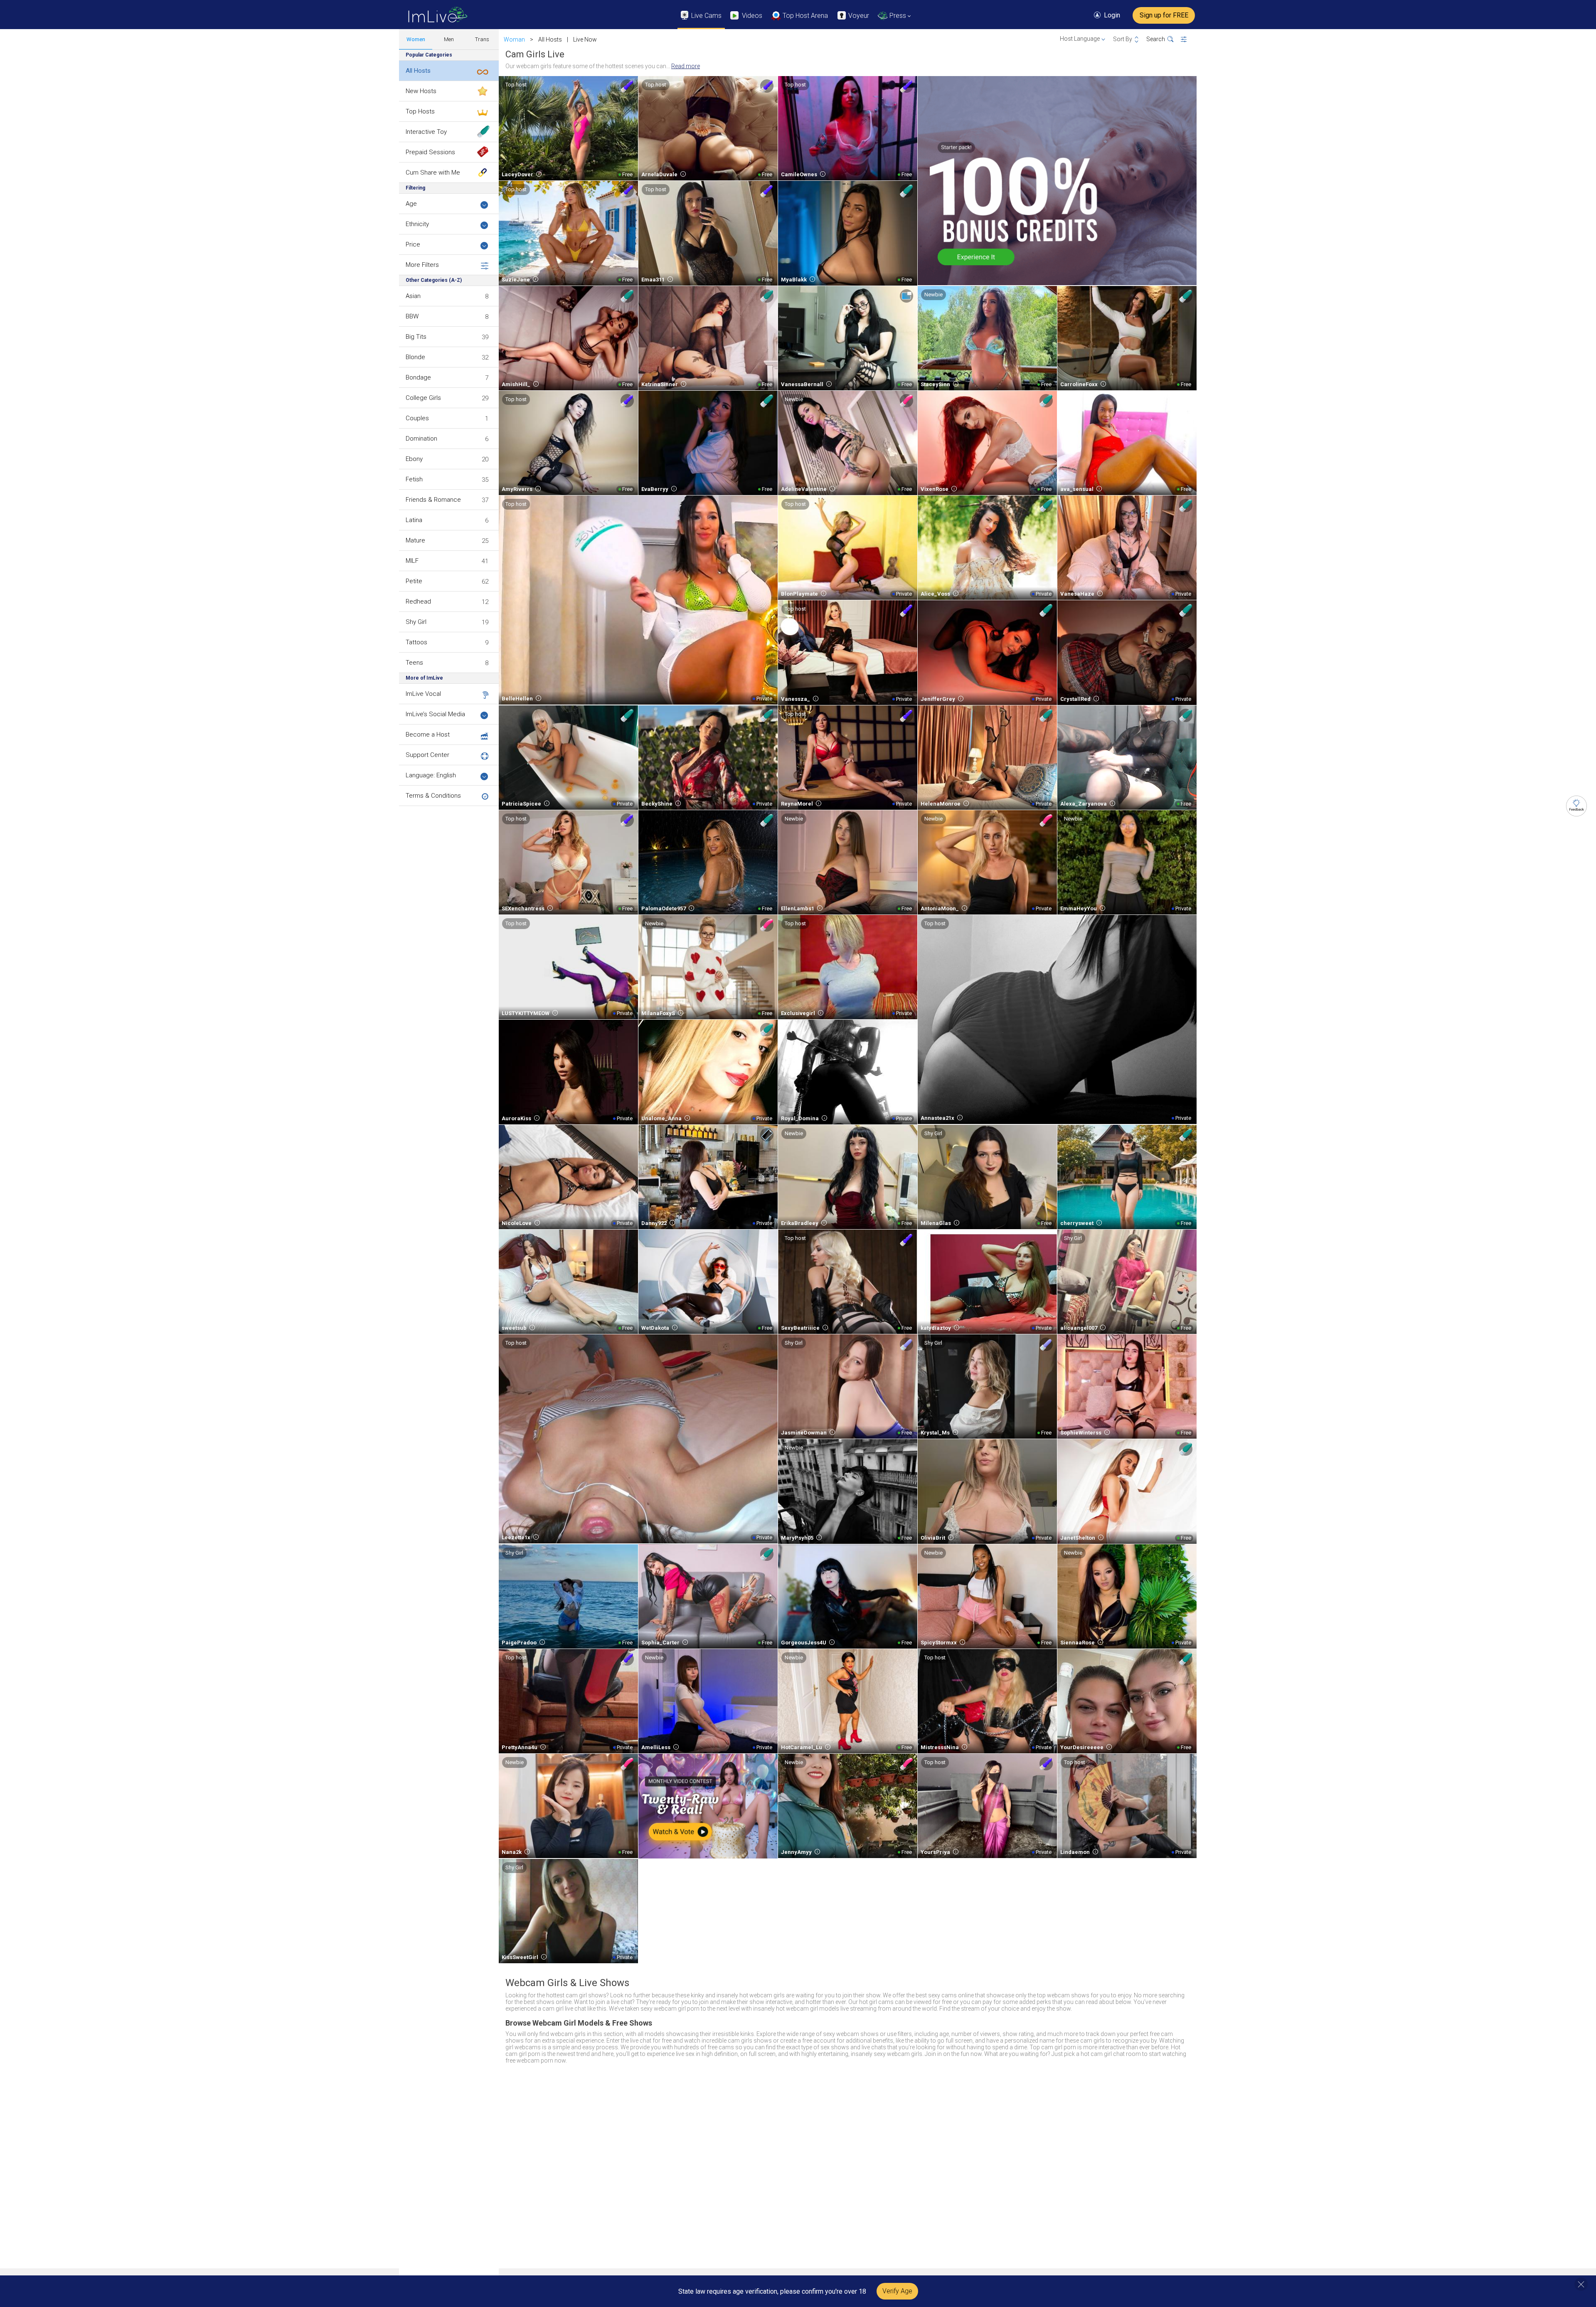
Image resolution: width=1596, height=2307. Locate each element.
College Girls (423, 398)
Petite (414, 581)
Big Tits (416, 337)
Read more (686, 66)
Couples (417, 418)
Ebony (414, 459)
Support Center (427, 755)
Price (413, 244)
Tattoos (416, 642)
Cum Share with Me (433, 173)
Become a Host (428, 734)
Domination (421, 439)
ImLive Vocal (423, 694)
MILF (412, 561)
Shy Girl (416, 622)
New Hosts (421, 91)
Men (449, 39)
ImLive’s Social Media (435, 714)
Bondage (418, 377)
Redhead (418, 601)
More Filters (422, 265)
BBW (412, 316)
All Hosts (418, 71)
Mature (415, 540)
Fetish (414, 479)
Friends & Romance (433, 500)
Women (416, 39)
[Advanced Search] (1189, 39)
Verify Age (897, 2291)
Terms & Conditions (433, 796)
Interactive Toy (426, 132)
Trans (482, 39)
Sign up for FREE (1164, 15)
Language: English (431, 775)
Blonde (415, 357)
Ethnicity (417, 224)
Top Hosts (420, 111)
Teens (414, 663)
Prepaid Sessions (430, 152)
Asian (413, 296)
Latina (414, 520)
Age (411, 204)
